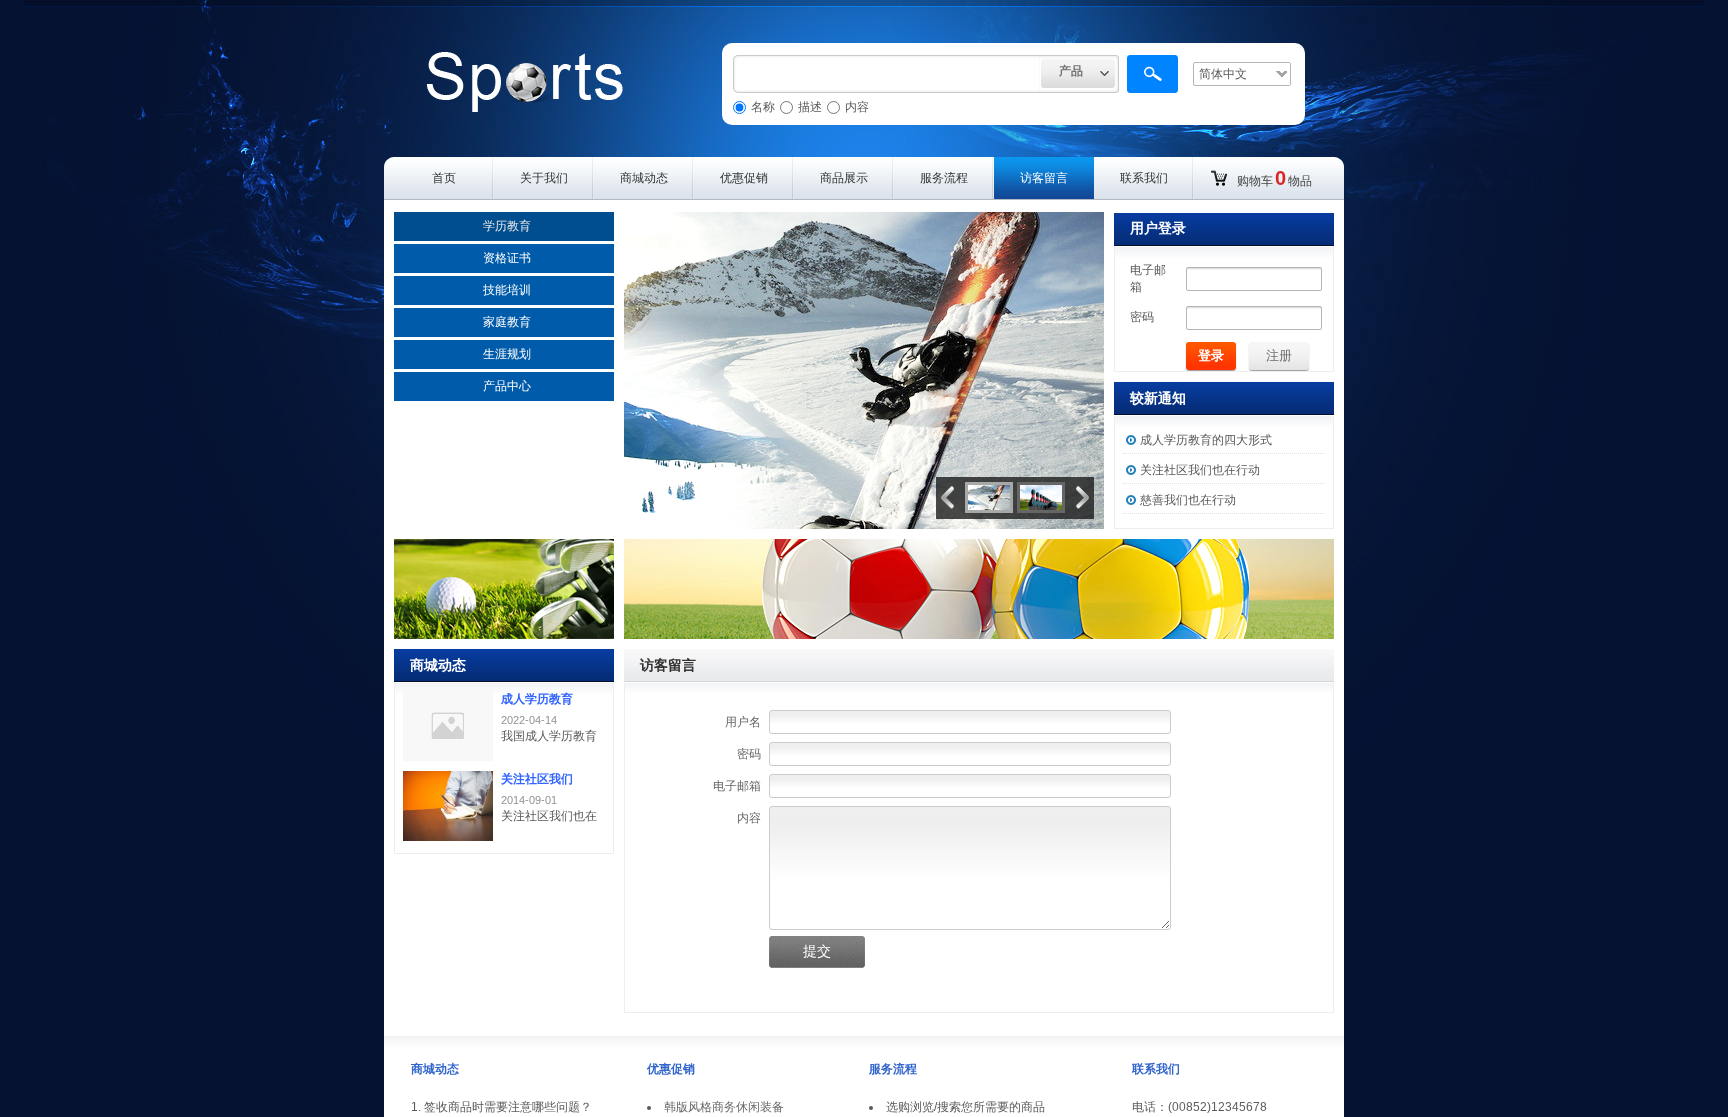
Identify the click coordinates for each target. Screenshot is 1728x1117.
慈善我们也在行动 (1188, 500)
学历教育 (507, 226)
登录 (1211, 355)
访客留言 (1044, 178)
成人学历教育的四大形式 (1206, 440)
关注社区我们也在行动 (1200, 470)
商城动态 (644, 178)
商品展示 (844, 178)
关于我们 (544, 178)
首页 (444, 178)
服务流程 (944, 178)
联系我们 (1144, 178)
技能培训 (507, 290)
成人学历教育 (537, 699)
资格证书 (507, 258)
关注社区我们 (537, 779)
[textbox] (887, 74)
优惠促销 (744, 178)
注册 (1279, 355)
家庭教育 (507, 322)
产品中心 (507, 386)
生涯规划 (507, 354)
